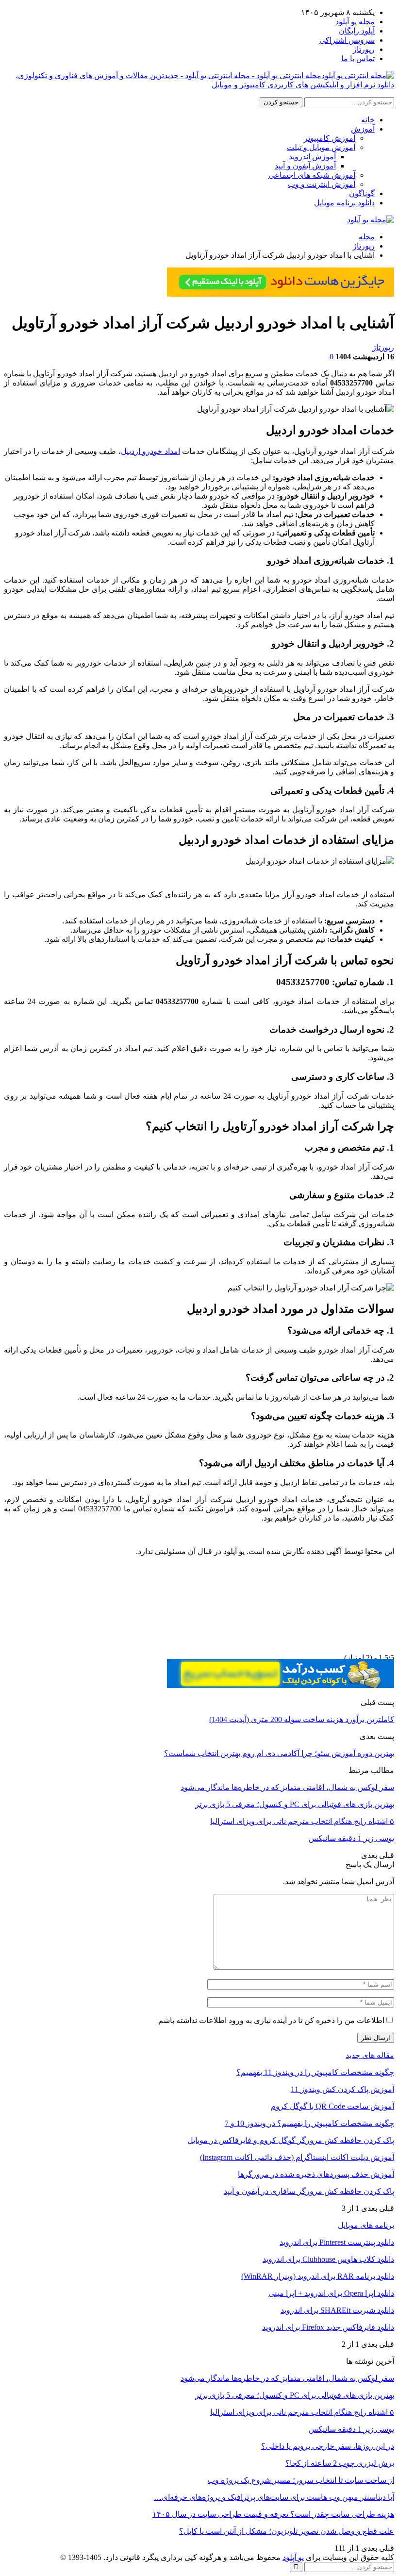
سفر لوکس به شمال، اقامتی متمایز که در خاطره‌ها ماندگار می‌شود (287, 2378)
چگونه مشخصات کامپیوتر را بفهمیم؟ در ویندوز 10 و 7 (309, 2123)
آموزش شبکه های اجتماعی (312, 175)
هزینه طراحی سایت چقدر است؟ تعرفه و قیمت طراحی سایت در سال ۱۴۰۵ (273, 2514)
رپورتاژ (364, 49)
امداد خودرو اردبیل (150, 451)
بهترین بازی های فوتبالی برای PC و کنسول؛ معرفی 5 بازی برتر (295, 2395)
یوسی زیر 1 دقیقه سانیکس (351, 2429)
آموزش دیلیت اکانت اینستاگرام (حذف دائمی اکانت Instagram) (297, 2157)
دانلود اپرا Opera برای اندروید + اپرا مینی (331, 2293)
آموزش (363, 129)
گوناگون (362, 193)
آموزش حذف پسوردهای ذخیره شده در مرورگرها (316, 2174)
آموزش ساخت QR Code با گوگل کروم (332, 2106)
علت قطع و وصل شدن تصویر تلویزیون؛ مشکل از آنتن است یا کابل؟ (287, 2531)
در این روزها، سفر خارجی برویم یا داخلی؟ (328, 2446)
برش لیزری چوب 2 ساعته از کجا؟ (340, 2463)
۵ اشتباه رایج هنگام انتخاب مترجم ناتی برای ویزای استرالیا (302, 2412)
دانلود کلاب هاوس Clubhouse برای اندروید (328, 2259)
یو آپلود (293, 2557)
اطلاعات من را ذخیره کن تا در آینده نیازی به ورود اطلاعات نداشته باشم (271, 2020)
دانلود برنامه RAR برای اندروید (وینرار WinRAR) (318, 2276)
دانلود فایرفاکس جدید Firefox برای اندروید (328, 2327)
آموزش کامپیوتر (330, 138)
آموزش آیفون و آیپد (305, 166)
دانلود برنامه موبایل (344, 203)
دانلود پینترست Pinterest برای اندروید (337, 2242)
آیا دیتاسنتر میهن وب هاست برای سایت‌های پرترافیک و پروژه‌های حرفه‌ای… (274, 2497)
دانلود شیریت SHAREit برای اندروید (337, 2310)
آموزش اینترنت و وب (322, 184)
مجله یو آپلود (355, 22)
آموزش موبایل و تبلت (321, 147)
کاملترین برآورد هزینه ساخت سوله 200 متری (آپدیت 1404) (302, 1719)
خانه (368, 120)
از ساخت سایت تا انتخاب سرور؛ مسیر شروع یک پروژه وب (301, 2480)
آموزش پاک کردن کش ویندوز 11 (342, 2089)
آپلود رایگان (357, 31)
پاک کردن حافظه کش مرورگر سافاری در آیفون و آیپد (309, 2191)
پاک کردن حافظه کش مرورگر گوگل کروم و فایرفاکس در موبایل (291, 2140)
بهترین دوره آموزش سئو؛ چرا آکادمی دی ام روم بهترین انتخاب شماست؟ (279, 1753)
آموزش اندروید (312, 157)
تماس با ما (358, 59)
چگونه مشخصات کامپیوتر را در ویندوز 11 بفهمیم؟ (315, 2072)
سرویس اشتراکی (347, 40)
